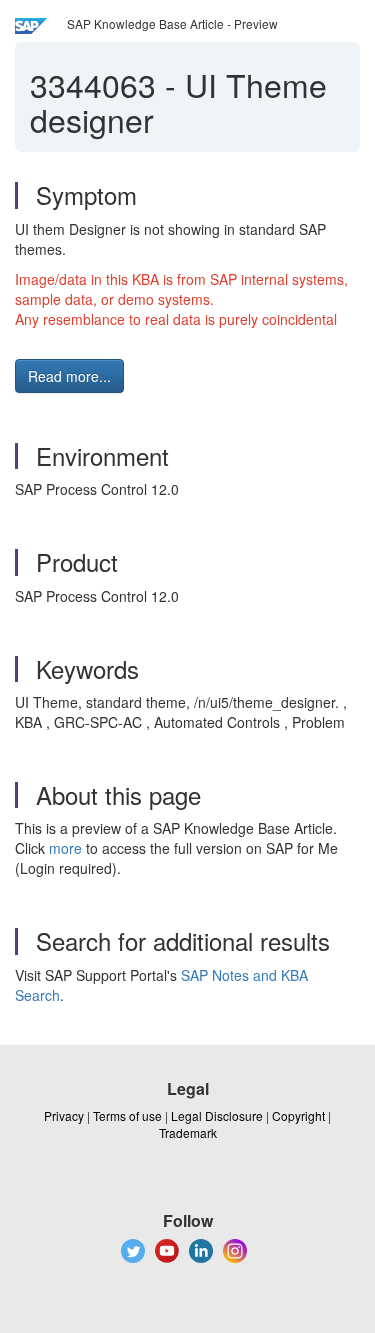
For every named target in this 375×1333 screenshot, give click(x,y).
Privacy (64, 1115)
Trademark (188, 1132)
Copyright (298, 1115)
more (65, 848)
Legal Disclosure (217, 1115)
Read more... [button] (69, 376)
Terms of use (127, 1115)
